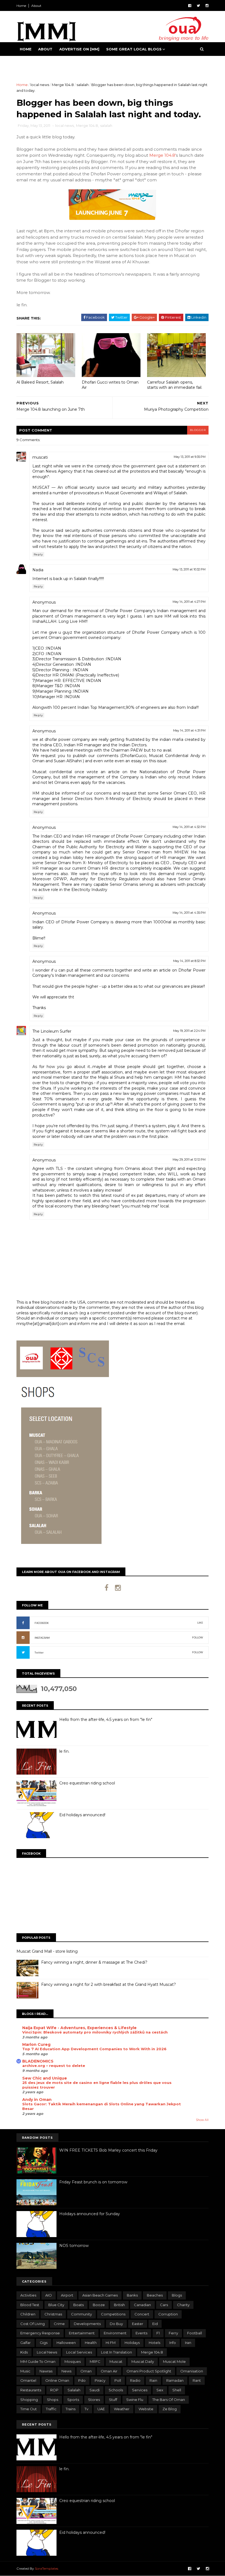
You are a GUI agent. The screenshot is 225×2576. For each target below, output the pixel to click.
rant (197, 2380)
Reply (38, 554)
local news (40, 85)
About (36, 6)
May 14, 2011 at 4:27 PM (189, 602)
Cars (164, 2305)
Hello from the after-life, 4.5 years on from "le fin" (106, 1720)
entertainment (82, 2333)
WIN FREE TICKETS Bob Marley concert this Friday (108, 2150)
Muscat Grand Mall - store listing (47, 1951)
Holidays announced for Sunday (90, 2214)
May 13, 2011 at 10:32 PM (189, 569)
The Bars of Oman (169, 2400)
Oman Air (109, 2371)
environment (115, 2333)
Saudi (95, 2390)
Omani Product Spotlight (149, 2371)
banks (132, 2295)
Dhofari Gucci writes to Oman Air (110, 385)
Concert (142, 2314)
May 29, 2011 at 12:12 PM (189, 1160)
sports (73, 2400)
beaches (155, 2295)
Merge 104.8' (163, 155)
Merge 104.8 (63, 85)
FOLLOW (198, 1637)
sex (160, 2390)
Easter (138, 2324)
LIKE (200, 1623)
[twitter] (198, 6)
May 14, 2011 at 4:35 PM (189, 913)
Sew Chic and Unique (45, 2078)
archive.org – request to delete (54, 2066)
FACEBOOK (42, 1623)
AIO (49, 2295)
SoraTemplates (47, 2568)
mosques (73, 2361)
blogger (198, 430)
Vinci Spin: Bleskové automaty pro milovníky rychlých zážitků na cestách (95, 2032)
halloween (66, 2343)
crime (59, 2324)
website (146, 2409)
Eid (155, 2324)
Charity (183, 2305)
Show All (202, 2120)
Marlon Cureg (36, 2044)
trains (71, 2409)
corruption (168, 2314)
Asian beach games (100, 2295)
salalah (83, 85)
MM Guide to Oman (38, 2361)
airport (67, 2295)
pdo (82, 2380)
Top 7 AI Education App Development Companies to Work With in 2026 (94, 2049)
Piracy (100, 2380)
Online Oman (57, 2380)
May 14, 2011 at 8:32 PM (189, 961)
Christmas (53, 2314)
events (141, 2333)
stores (94, 2400)
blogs (177, 2295)
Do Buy (116, 2324)
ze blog (170, 2409)
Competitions (113, 2314)
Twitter (39, 1653)
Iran (188, 2343)
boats (78, 2305)
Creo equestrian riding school (87, 1783)
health (91, 2343)
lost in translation (116, 2352)
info (173, 2343)
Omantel (28, 2380)
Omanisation (192, 2371)
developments (87, 2324)
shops (53, 2400)
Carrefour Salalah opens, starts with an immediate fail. (175, 385)
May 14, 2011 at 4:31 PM (189, 730)
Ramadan (175, 2380)
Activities (28, 2295)
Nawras (46, 2371)
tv (86, 2409)
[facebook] (190, 6)
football (195, 2333)
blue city (56, 2305)
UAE (101, 2409)
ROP (54, 2390)
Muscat (116, 2361)
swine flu (135, 2400)
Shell (177, 2390)
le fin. (64, 1751)
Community (81, 2314)
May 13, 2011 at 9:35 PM (190, 457)
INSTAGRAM (42, 1638)
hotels (154, 2343)
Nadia (38, 570)
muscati (40, 457)
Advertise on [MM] (79, 49)
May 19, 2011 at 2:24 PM (189, 1031)
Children (28, 2314)
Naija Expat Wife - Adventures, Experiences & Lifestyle (79, 2028)
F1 (158, 2333)
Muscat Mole (174, 2361)
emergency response (40, 2333)
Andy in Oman (37, 2100)
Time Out (29, 2409)
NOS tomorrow (74, 2246)
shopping (29, 2400)
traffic (51, 2409)
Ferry (173, 2333)
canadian (142, 2305)
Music (25, 2371)
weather (122, 2409)
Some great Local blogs (134, 49)
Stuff (113, 2400)
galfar (26, 2343)
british (119, 2305)
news (66, 2371)
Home (21, 6)
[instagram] (207, 6)
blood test (30, 2305)
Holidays (132, 2343)
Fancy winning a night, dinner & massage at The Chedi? (94, 1962)
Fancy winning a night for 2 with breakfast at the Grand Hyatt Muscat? (109, 1984)
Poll (118, 2380)
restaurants (31, 2390)
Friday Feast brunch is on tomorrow (93, 2182)
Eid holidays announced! (82, 1815)
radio (135, 2380)
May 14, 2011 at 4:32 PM (189, 827)
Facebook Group (39, 63)
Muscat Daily (143, 2361)
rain (153, 2380)
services (140, 2390)
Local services (79, 2352)
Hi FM (111, 2343)
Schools (116, 2390)
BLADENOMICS (38, 2061)
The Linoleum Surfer (52, 1031)
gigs (44, 2343)
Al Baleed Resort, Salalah (40, 382)
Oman (86, 2371)
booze (99, 2305)
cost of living (33, 2324)
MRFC (95, 2361)
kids (24, 2352)
